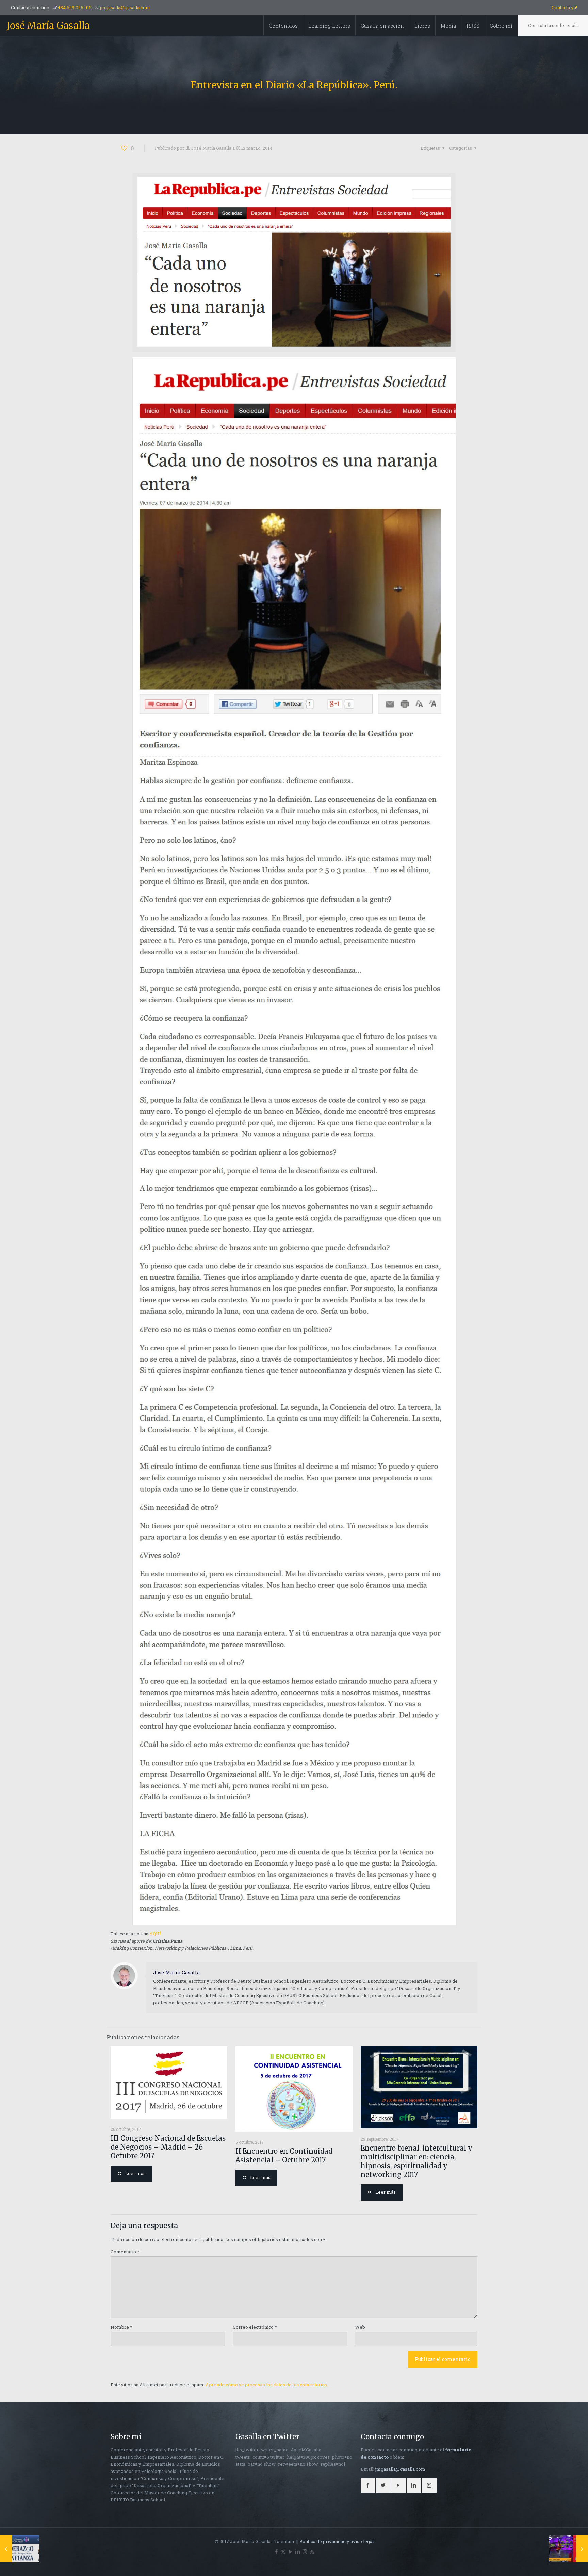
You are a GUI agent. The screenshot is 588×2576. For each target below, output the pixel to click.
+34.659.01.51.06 (75, 7)
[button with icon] (368, 2485)
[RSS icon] (312, 2551)
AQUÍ (155, 1934)
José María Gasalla (48, 26)
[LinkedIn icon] (298, 2551)
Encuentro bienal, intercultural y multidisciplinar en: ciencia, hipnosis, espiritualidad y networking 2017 (416, 2161)
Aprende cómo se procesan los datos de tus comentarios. (267, 2385)
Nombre (121, 2327)
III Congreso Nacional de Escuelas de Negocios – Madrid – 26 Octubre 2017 (168, 2147)
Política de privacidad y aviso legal (337, 2541)
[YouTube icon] (290, 2551)
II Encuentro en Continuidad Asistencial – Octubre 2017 (284, 2156)
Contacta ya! (564, 7)
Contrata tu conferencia (553, 25)
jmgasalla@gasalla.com (125, 7)
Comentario (125, 2252)
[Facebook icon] (276, 2551)
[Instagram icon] (305, 2551)
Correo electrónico (255, 2327)
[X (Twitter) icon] (283, 2551)
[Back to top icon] (555, 2562)
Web (360, 2327)
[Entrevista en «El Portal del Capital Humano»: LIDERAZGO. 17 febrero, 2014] (20, 2549)
